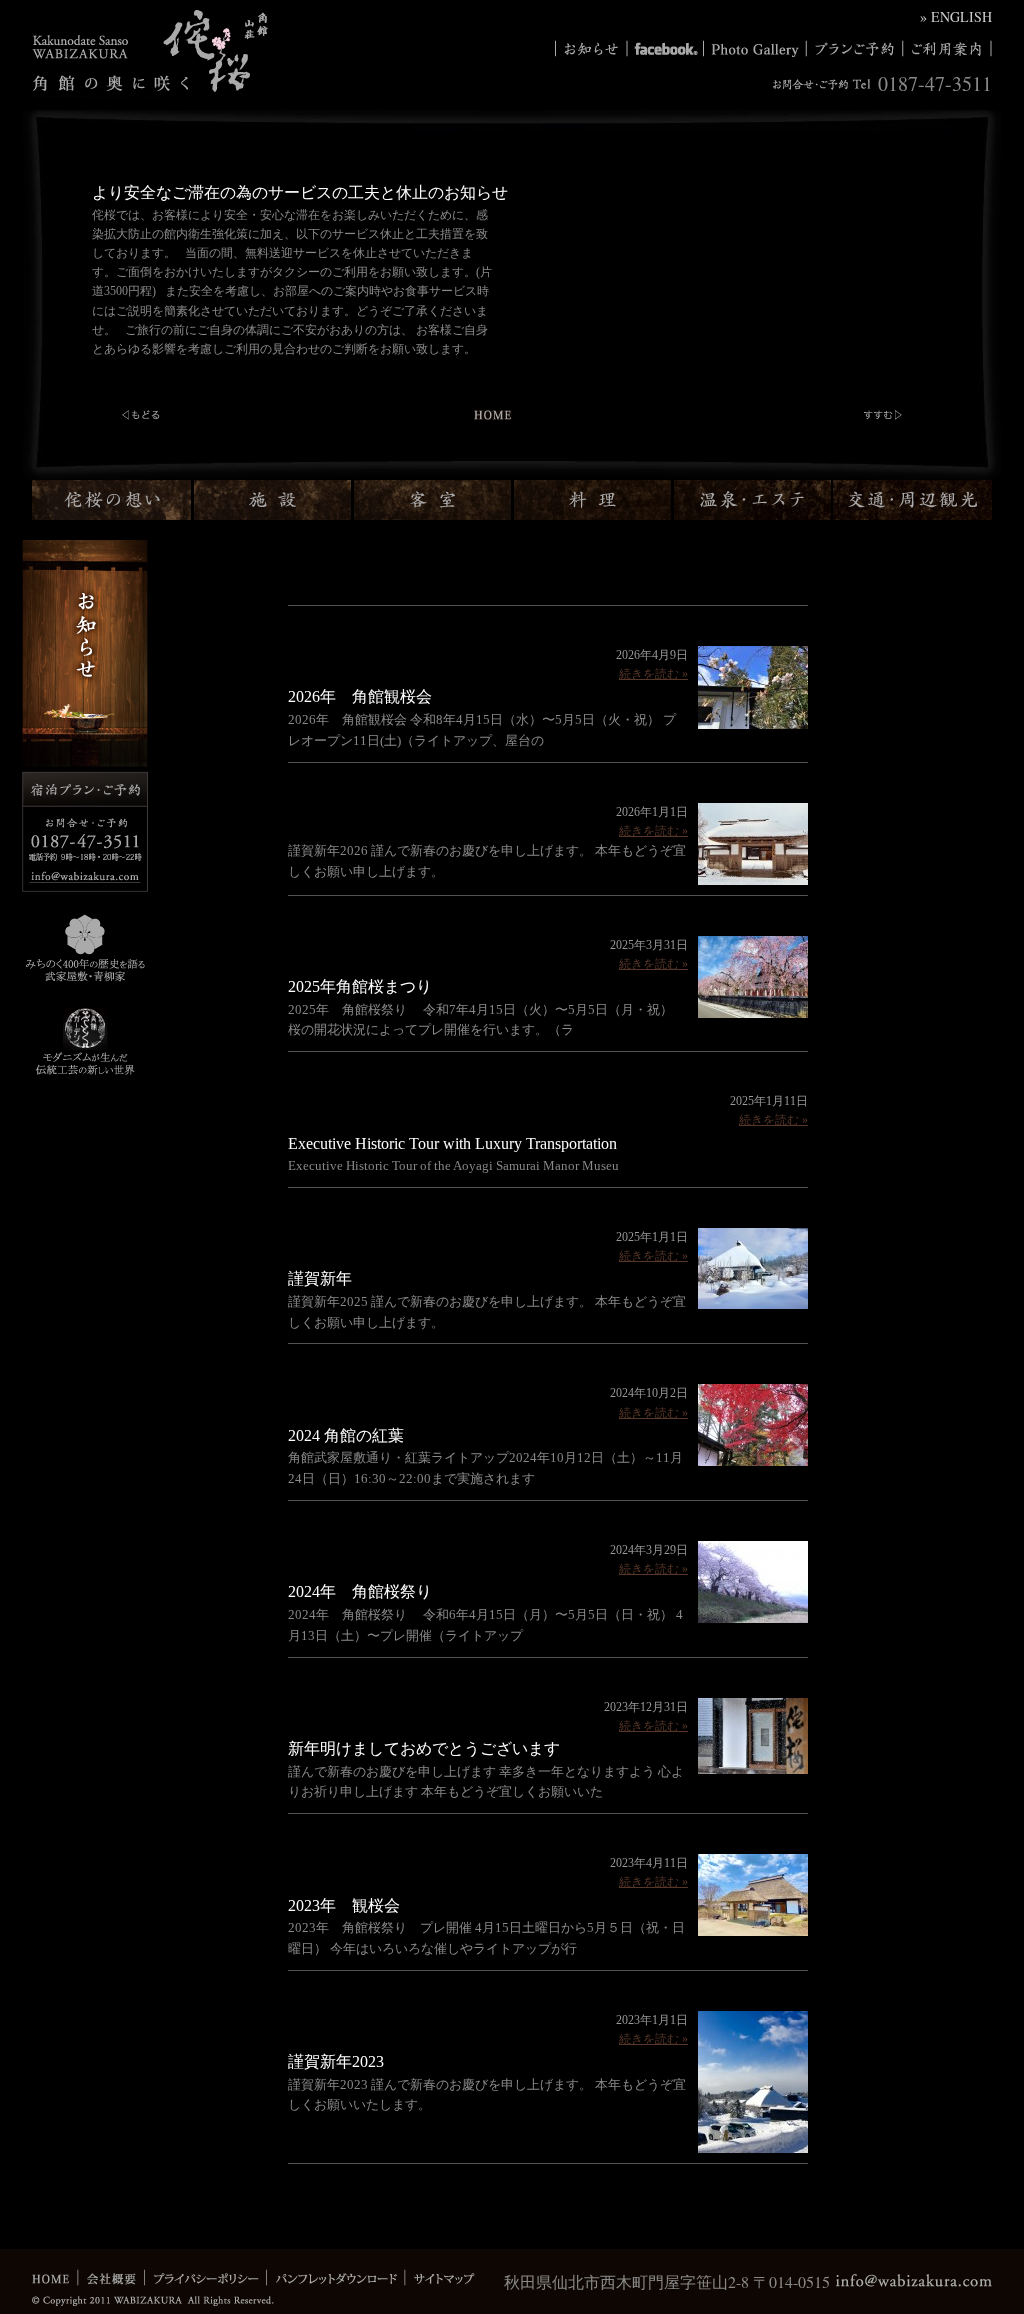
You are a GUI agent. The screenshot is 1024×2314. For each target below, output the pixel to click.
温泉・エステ (753, 500)
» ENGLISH (956, 17)
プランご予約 (854, 49)
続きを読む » (653, 674)
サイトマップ (439, 2277)
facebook (665, 49)
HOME (54, 2277)
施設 (274, 500)
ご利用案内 (947, 49)
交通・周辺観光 (912, 500)
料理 (594, 500)
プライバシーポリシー (205, 2277)
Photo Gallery (754, 49)
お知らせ (591, 49)
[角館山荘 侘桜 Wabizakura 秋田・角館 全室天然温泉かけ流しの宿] (150, 79)
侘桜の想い (113, 500)
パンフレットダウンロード (335, 2277)
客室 (434, 500)
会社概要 (110, 2277)
